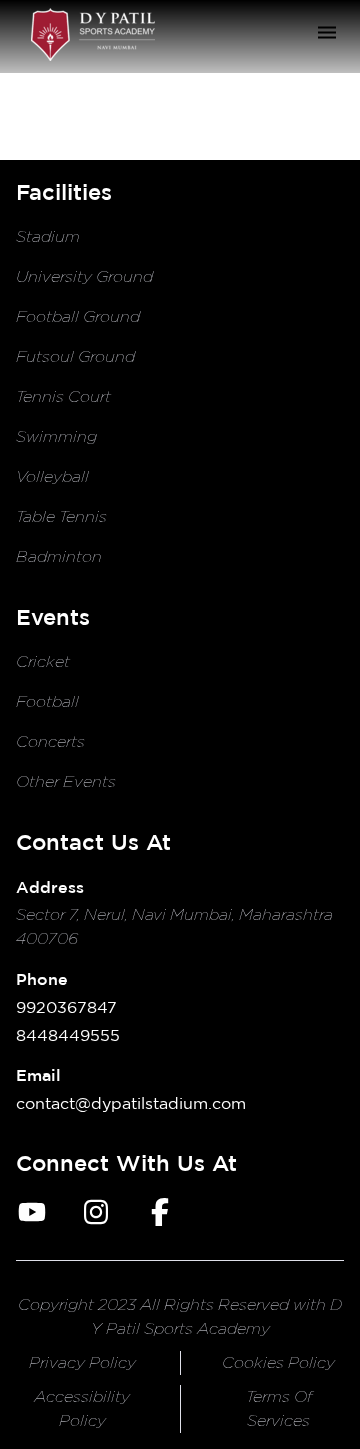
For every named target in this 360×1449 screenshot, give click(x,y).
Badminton (59, 556)
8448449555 (68, 1035)
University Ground (84, 276)
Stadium (48, 236)
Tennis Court (63, 396)
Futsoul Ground (75, 356)
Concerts (50, 741)
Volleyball (52, 476)
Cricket (43, 661)
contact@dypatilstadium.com (131, 1103)
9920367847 (66, 1007)
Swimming (56, 436)
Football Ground (78, 316)
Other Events (66, 781)
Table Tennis (61, 516)
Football (47, 701)
